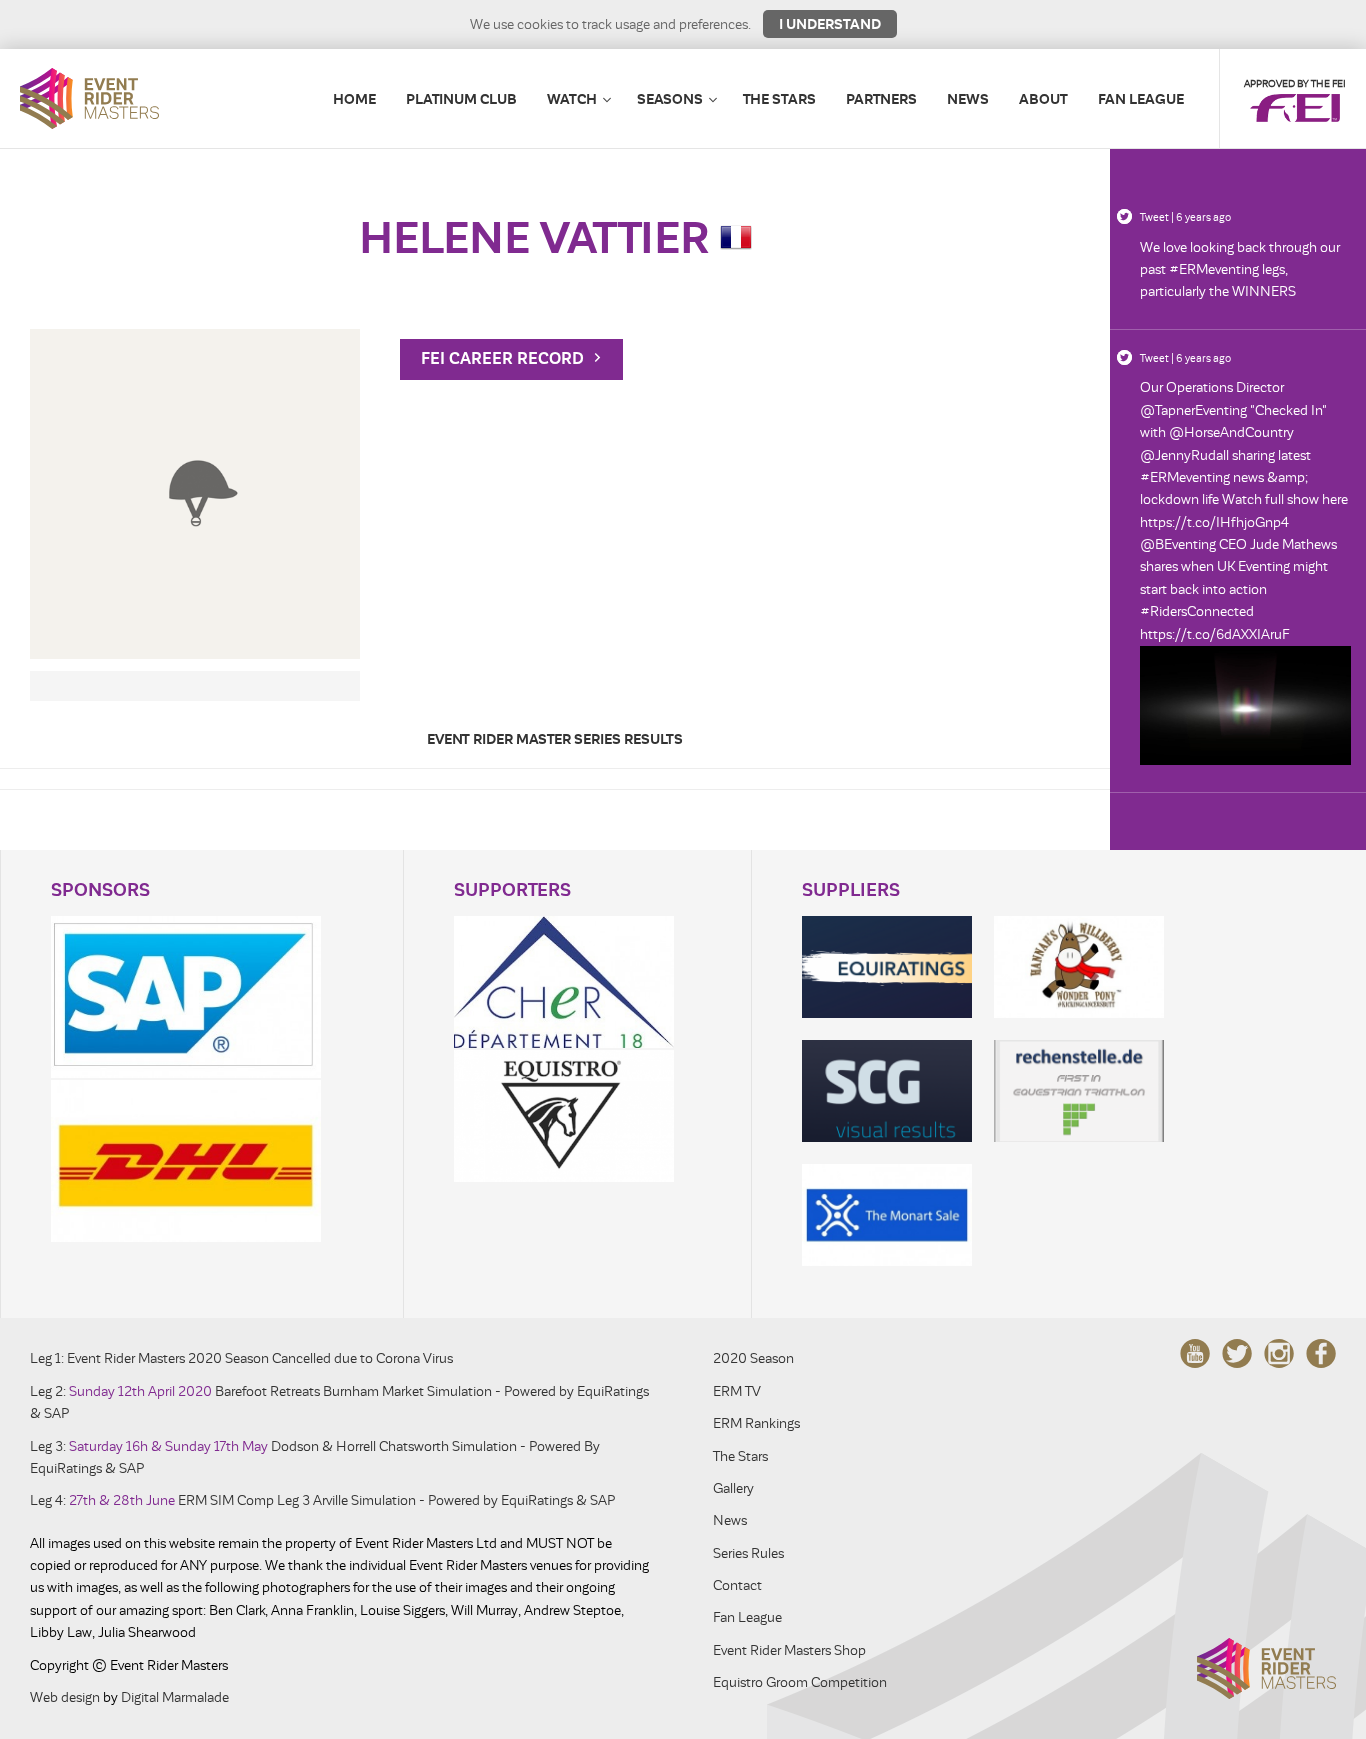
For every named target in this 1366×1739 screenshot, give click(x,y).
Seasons (670, 99)
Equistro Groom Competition (800, 1682)
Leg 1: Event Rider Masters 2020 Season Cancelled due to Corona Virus (241, 1358)
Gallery (733, 1488)
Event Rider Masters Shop (789, 1650)
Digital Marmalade (175, 1697)
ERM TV (737, 1391)
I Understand (830, 24)
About (1043, 99)
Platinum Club (461, 99)
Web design (65, 1697)
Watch (572, 99)
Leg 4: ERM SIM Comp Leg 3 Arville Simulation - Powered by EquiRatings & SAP (322, 1500)
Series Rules (748, 1553)
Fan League (1141, 99)
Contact (737, 1585)
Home (354, 99)
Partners (881, 99)
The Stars (779, 99)
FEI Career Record (504, 359)
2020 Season (753, 1358)
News (968, 99)
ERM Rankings (756, 1423)
